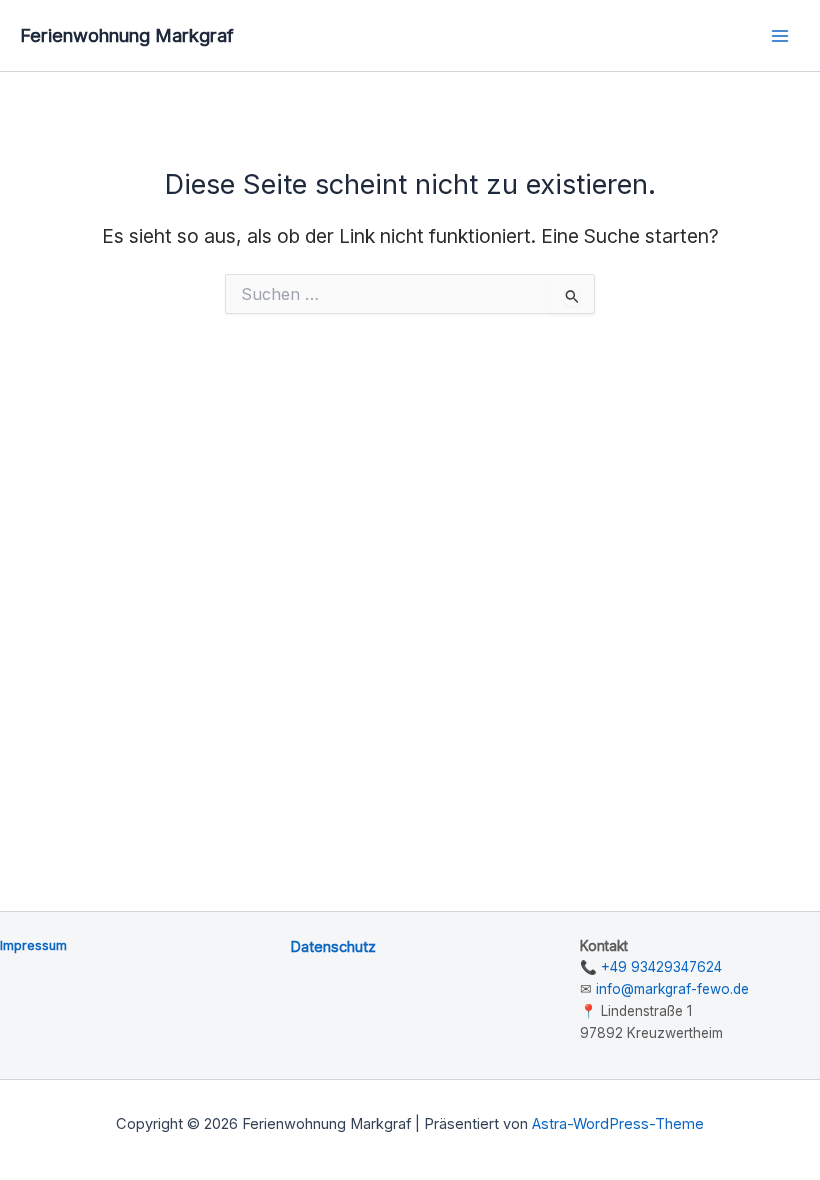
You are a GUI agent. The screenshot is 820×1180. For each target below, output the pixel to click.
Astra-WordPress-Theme (618, 1124)
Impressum (33, 945)
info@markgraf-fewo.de (672, 989)
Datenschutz (333, 947)
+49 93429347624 (661, 967)
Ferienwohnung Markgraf (127, 35)
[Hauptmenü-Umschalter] (780, 35)
